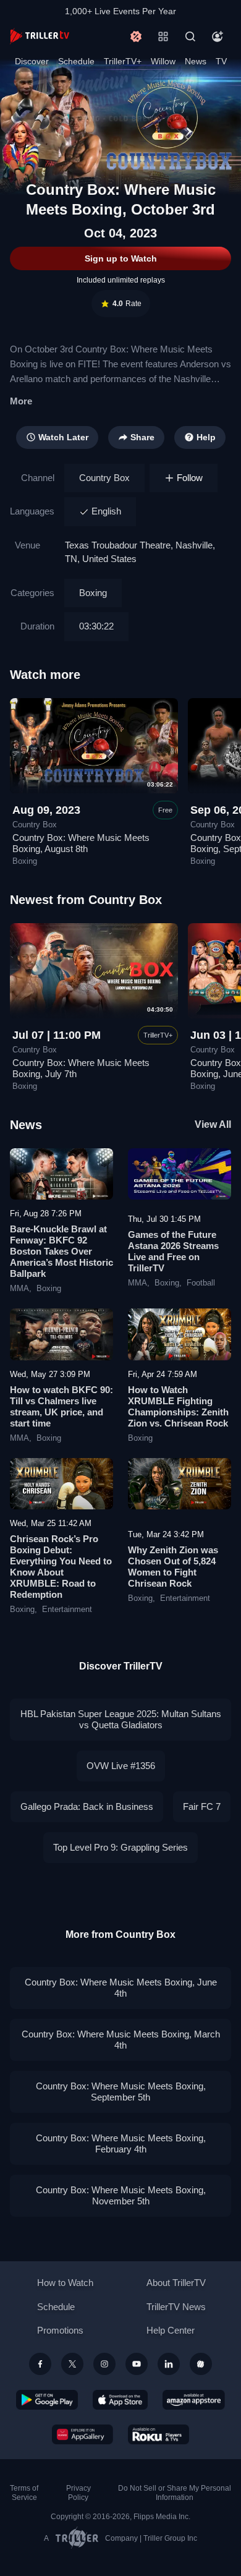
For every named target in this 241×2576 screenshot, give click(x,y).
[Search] (190, 36)
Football (201, 1283)
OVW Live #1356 (121, 1766)
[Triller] (201, 2364)
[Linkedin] (169, 2364)
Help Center (171, 2330)
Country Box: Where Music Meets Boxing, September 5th (121, 2092)
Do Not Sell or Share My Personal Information (175, 2493)
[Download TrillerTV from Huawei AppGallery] (82, 2434)
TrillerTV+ (123, 61)
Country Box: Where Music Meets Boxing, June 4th (121, 1988)
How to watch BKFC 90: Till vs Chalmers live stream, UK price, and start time (61, 1406)
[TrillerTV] (40, 36)
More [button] (21, 401)
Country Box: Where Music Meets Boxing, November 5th (121, 2195)
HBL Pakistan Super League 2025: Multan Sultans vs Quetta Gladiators (121, 1719)
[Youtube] (137, 2364)
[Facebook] (40, 2364)
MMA (19, 1289)
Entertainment (67, 1610)
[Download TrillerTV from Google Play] (47, 2400)
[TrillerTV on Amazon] (194, 2400)
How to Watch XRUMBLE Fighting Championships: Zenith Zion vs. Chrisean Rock (178, 1406)
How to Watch (65, 2283)
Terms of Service (24, 2493)
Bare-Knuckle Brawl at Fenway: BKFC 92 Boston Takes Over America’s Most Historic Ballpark (61, 1251)
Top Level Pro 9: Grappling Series (120, 1847)
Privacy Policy (78, 2493)
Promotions (60, 2330)
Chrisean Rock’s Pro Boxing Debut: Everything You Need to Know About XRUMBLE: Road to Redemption (61, 1567)
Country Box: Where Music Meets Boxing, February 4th (121, 2143)
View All (213, 1124)
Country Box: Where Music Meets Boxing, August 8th (81, 843)
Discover (32, 61)
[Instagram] (104, 2364)
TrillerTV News (176, 2307)
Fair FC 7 (202, 1806)
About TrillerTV (176, 2283)
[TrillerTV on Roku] (159, 2434)
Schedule (76, 61)
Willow (163, 61)
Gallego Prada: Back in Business (87, 1806)
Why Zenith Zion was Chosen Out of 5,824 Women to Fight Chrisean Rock (173, 1567)
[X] (72, 2364)
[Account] (218, 36)
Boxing (93, 593)
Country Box (104, 478)
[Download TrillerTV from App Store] (120, 2400)
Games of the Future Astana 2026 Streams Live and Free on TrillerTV (173, 1251)
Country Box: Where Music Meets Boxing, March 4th (121, 2040)
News (196, 61)
